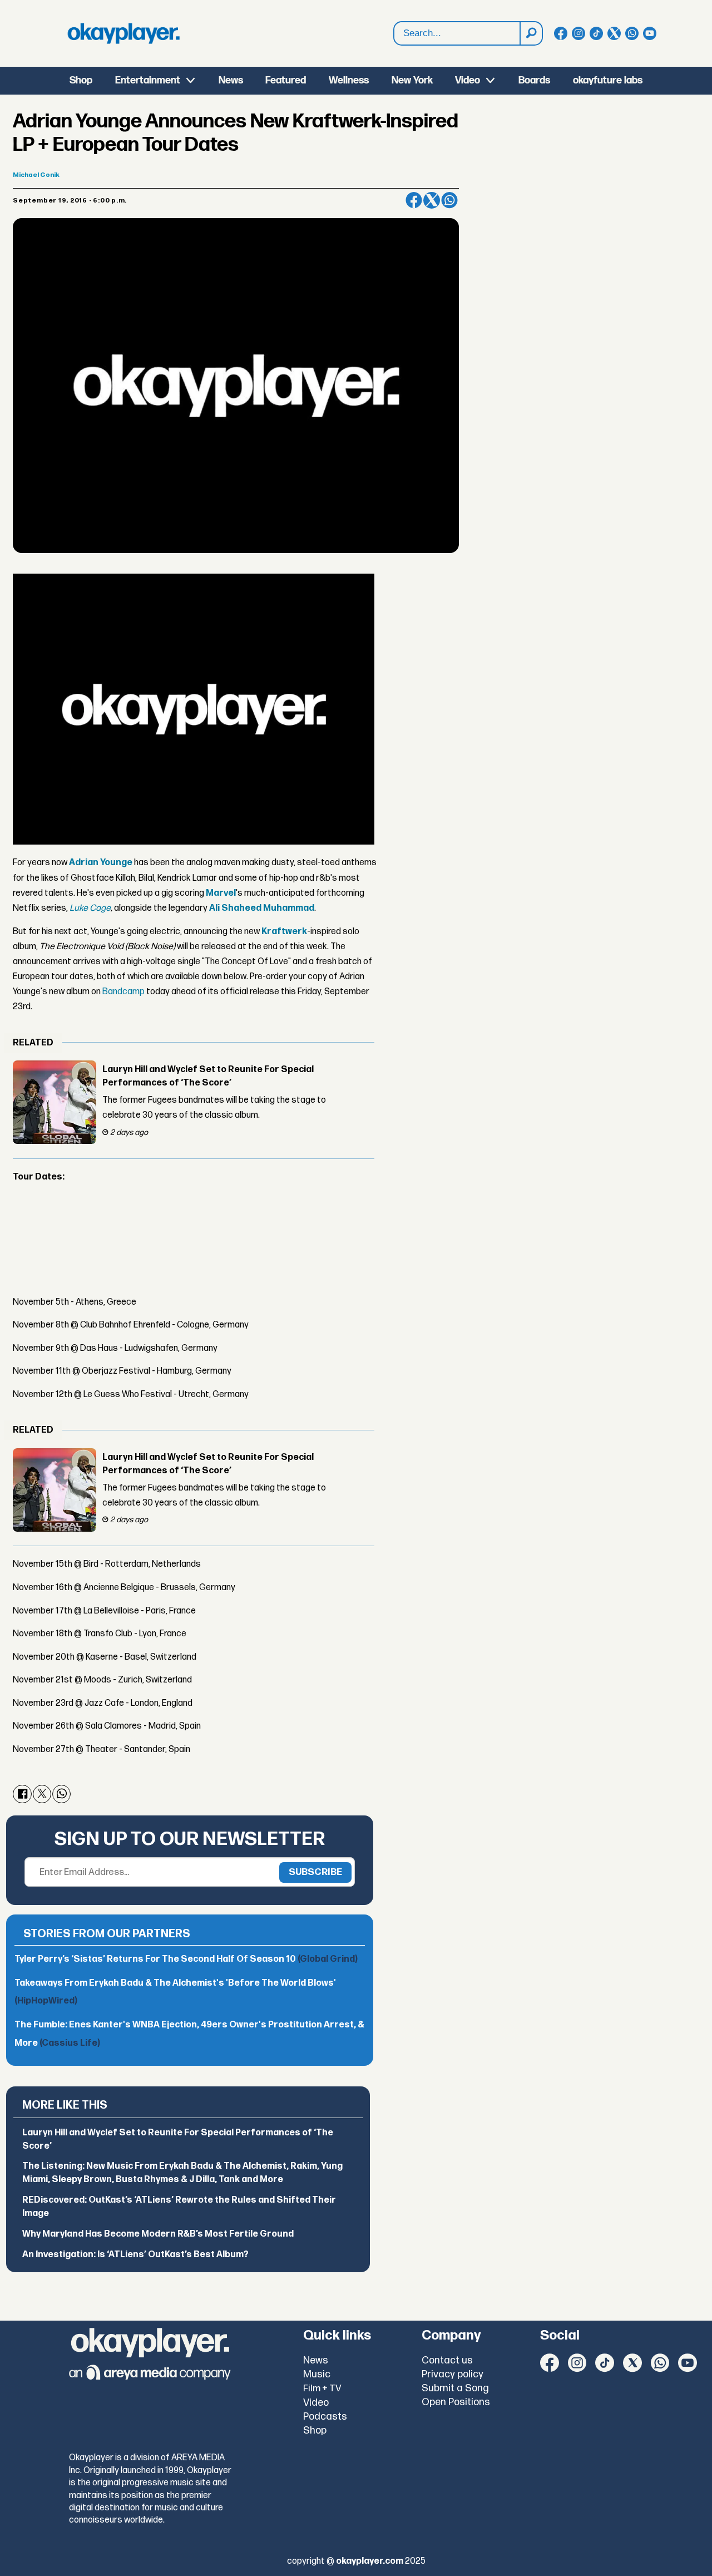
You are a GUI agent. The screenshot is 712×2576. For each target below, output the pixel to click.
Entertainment (148, 80)
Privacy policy (453, 2374)
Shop (81, 80)
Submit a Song (455, 2388)
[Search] (531, 33)
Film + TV (322, 2389)
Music (317, 2374)
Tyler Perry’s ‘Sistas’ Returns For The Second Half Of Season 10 (186, 1959)
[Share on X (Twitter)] (432, 200)
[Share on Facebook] (414, 200)
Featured (286, 80)
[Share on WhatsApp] (449, 200)
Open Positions (456, 2402)
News (231, 80)
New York (412, 80)
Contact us (447, 2360)
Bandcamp (123, 992)
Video (468, 80)
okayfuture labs (608, 80)
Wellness (349, 80)
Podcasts (325, 2417)
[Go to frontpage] (123, 33)
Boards (534, 80)
